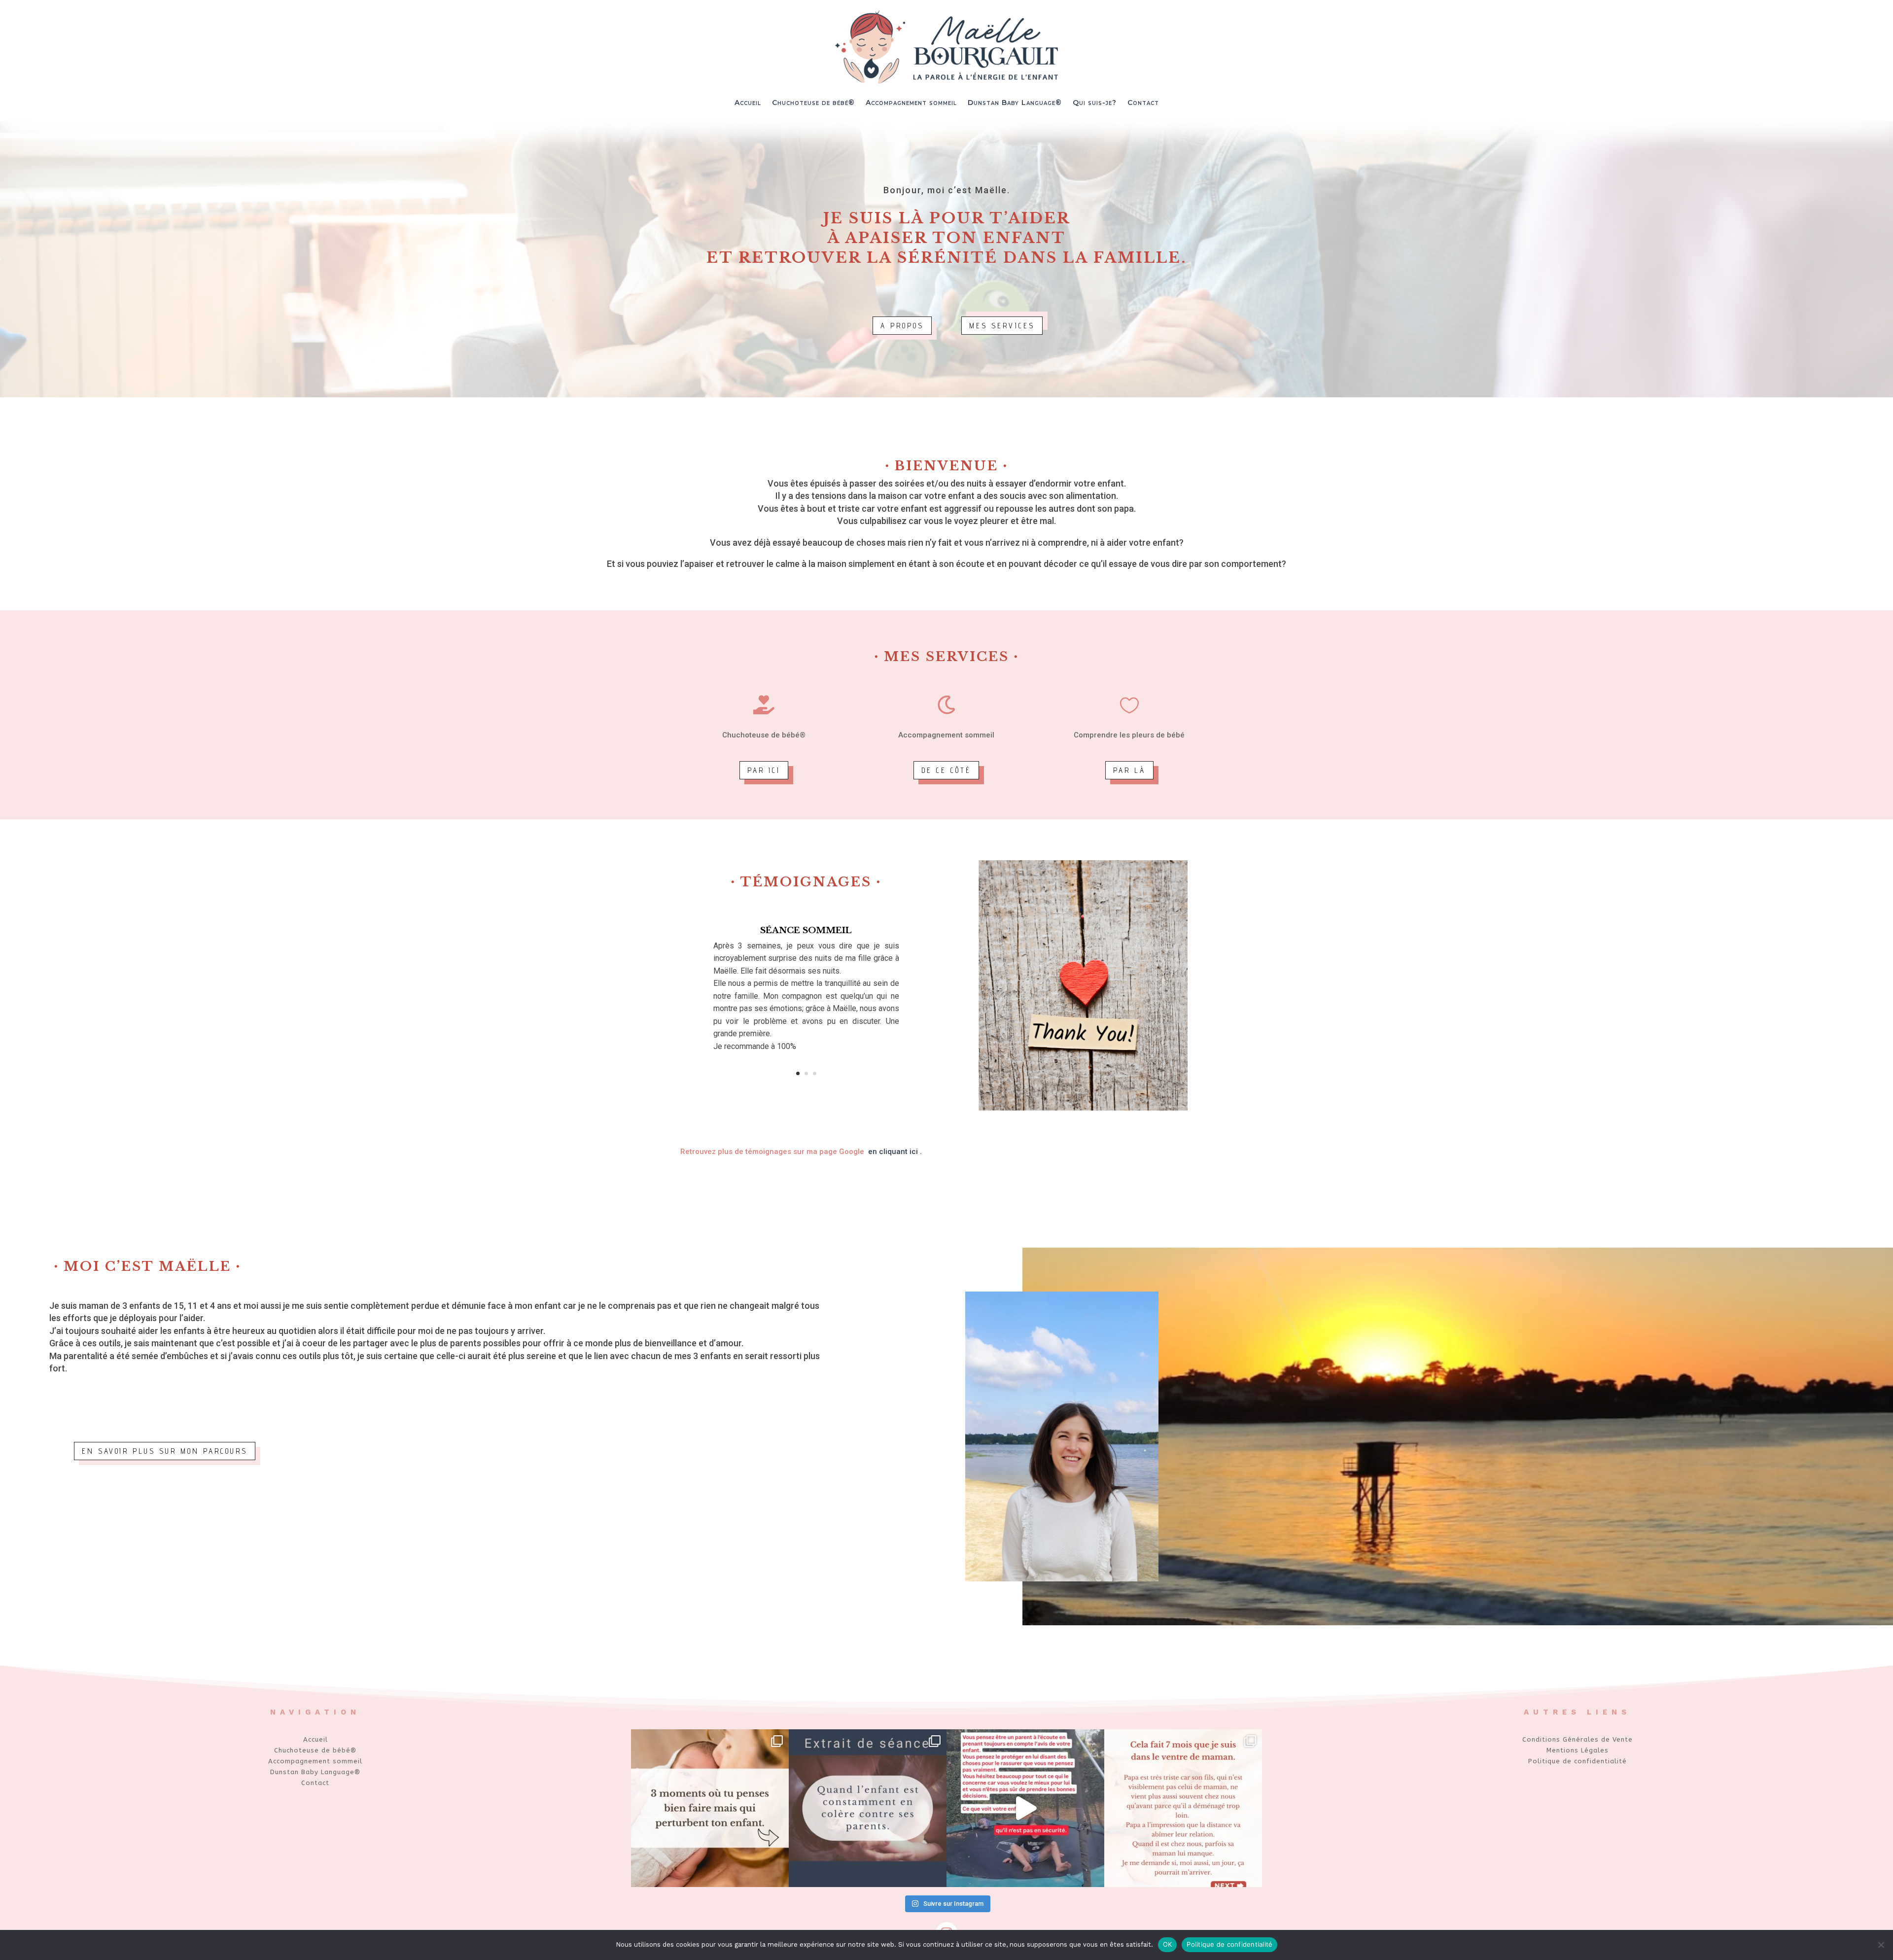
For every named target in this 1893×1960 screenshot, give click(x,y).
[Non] (1881, 1945)
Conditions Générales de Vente (1577, 1739)
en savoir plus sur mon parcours (165, 1451)
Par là (1129, 770)
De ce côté (946, 770)
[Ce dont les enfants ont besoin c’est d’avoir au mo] (1025, 1808)
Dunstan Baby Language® (1015, 103)
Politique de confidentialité (1577, 1761)
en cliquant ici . (895, 1152)
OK (1168, 1944)
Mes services (1002, 326)
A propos (902, 326)
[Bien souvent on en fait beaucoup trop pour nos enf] (710, 1808)
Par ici (764, 770)
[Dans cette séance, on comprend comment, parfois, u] (1183, 1808)
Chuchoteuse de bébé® (813, 103)
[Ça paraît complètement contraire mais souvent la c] (868, 1808)
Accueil (748, 103)
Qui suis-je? (1095, 103)
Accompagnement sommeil (911, 103)
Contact (1143, 103)
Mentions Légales (1577, 1750)
